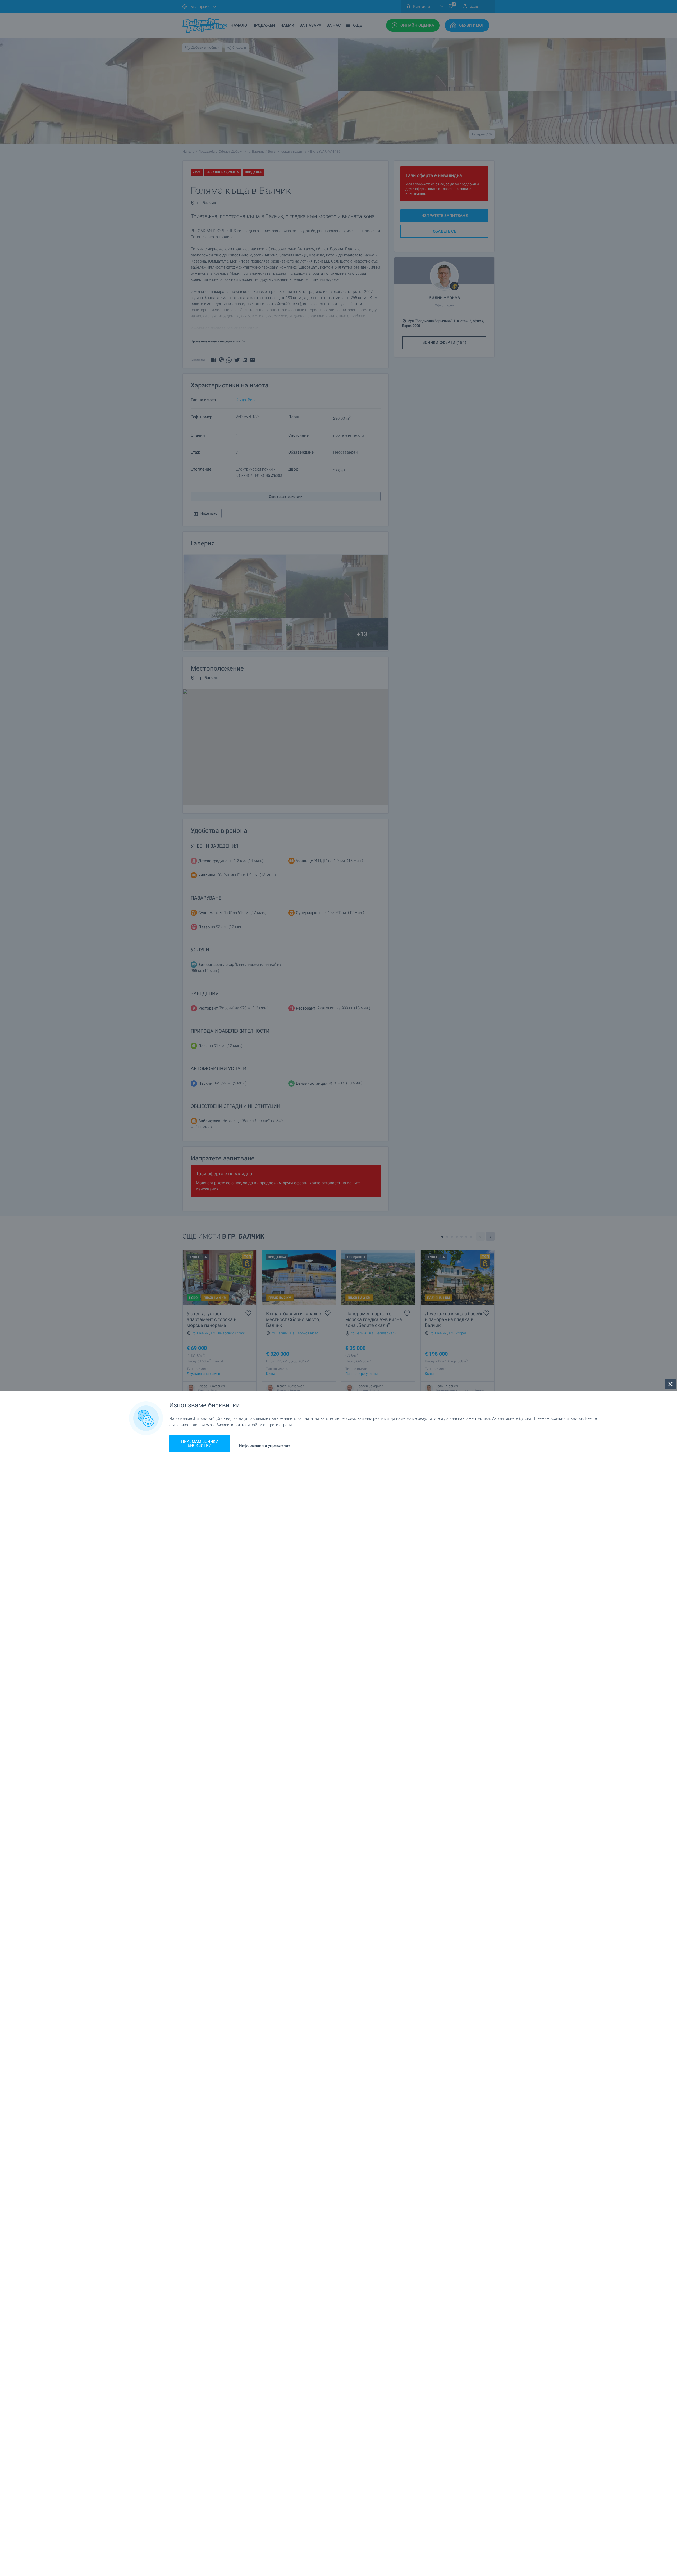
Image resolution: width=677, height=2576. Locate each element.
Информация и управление (265, 1446)
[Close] (670, 1384)
